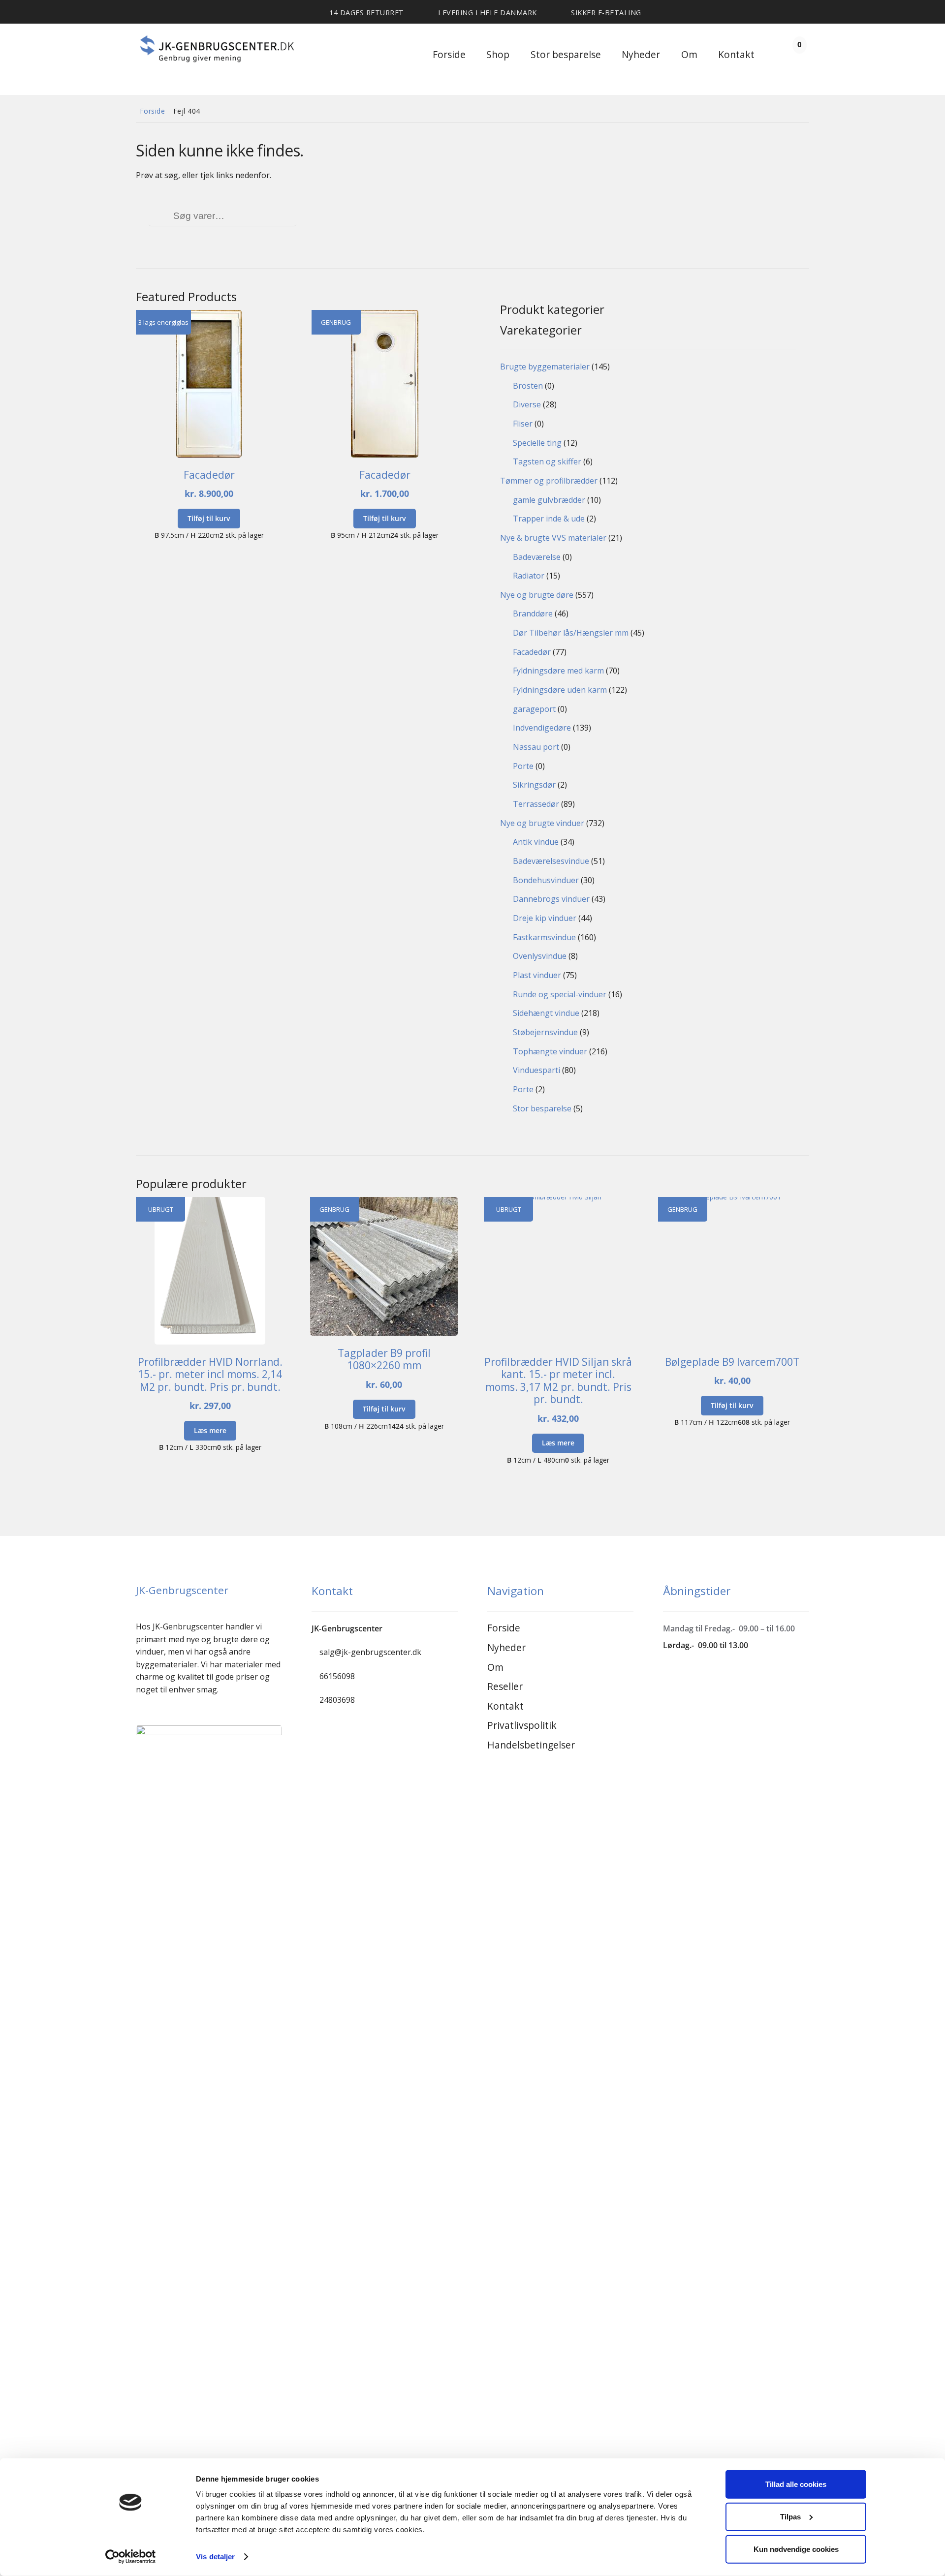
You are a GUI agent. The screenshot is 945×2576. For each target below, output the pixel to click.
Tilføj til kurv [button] (209, 518)
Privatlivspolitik (522, 1725)
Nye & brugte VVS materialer (553, 538)
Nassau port (536, 747)
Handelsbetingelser (531, 1745)
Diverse (527, 404)
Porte (523, 766)
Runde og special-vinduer (560, 994)
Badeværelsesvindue (551, 861)
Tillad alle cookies (796, 2484)
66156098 (337, 1676)
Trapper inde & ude (549, 519)
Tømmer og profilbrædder (549, 481)
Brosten (528, 386)
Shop (498, 54)
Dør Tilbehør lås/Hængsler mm (571, 633)
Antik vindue (536, 842)
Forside (449, 54)
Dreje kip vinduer (545, 918)
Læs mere (210, 1430)
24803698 (337, 1700)
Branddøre (533, 613)
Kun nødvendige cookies (796, 2549)
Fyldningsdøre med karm (558, 671)
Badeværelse (537, 557)
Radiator (529, 576)
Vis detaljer (215, 2557)
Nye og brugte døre (537, 595)
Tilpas (790, 2517)
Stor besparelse (566, 54)
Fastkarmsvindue (544, 937)
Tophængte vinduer (550, 1051)
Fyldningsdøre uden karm (560, 690)
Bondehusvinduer (546, 880)
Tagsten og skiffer (547, 461)
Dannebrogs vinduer (551, 899)
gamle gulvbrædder (549, 500)
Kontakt (736, 54)
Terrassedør (536, 804)
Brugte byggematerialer (545, 367)
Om (689, 54)
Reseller (505, 1686)
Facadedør (532, 652)
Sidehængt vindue (546, 1013)
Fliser (523, 424)
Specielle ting (537, 443)
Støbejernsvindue (545, 1032)
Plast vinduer (537, 975)
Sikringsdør (534, 785)
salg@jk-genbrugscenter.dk (370, 1652)
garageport (534, 709)
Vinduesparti (536, 1070)
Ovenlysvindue (540, 956)
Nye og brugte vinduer (542, 823)
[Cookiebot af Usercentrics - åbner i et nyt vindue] (131, 2557)
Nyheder (641, 54)
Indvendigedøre (542, 728)
